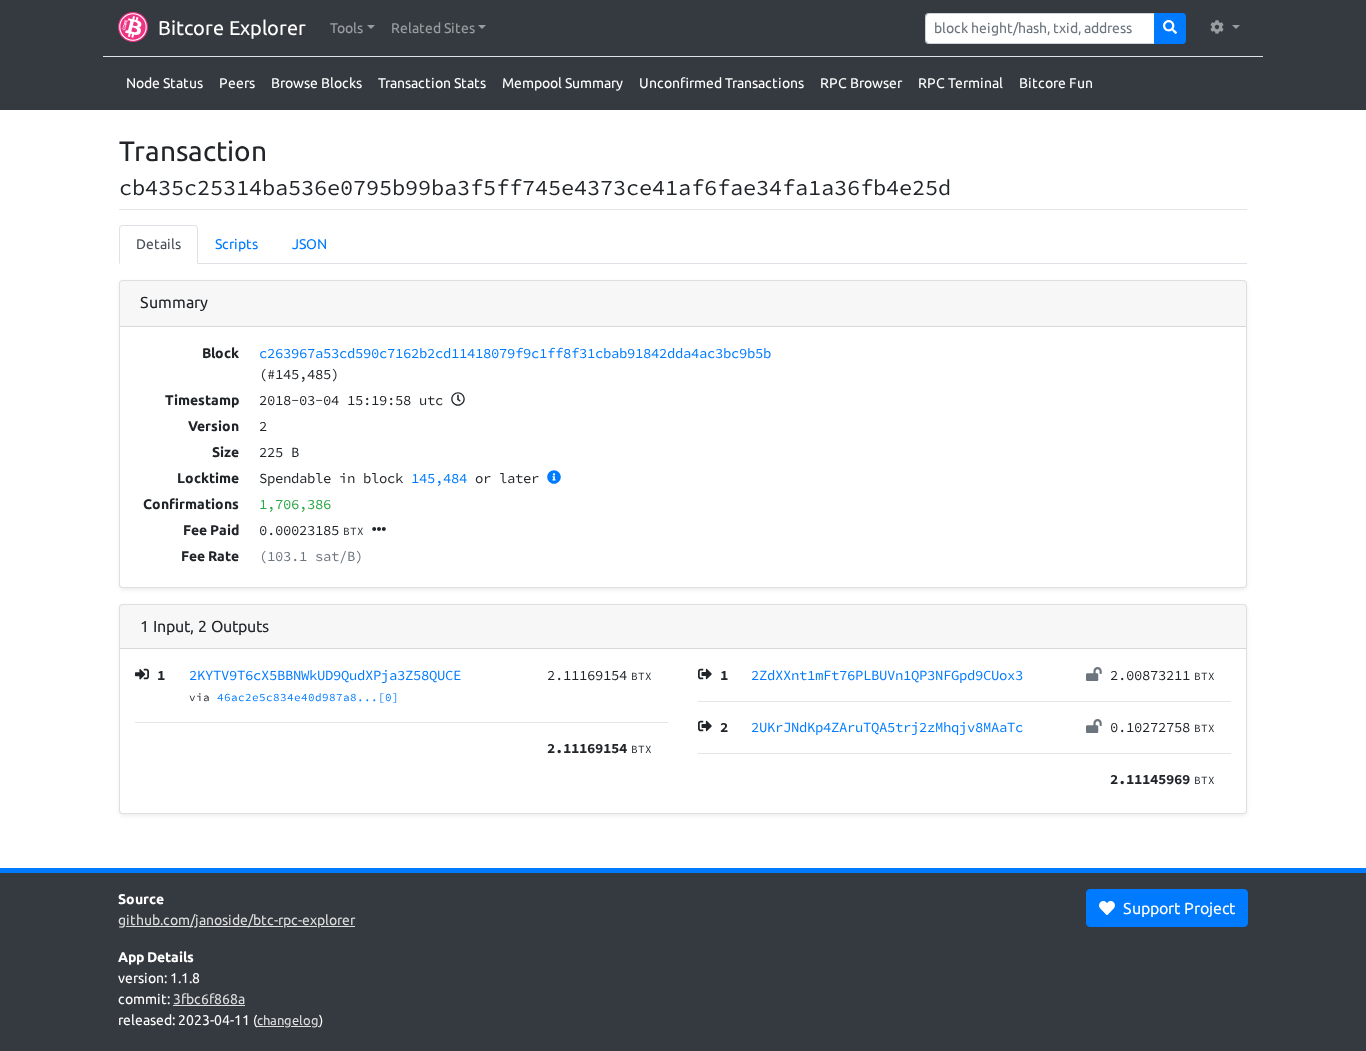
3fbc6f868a (209, 999)
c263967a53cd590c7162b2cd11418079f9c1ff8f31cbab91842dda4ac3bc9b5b (515, 353)
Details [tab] (158, 244)
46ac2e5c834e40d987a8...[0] (308, 697)
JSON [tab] (309, 244)
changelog (288, 1020)
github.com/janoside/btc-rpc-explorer (236, 920)
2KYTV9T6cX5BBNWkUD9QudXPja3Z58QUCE (325, 675)
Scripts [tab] (236, 244)
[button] (352, 28)
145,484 (439, 478)
